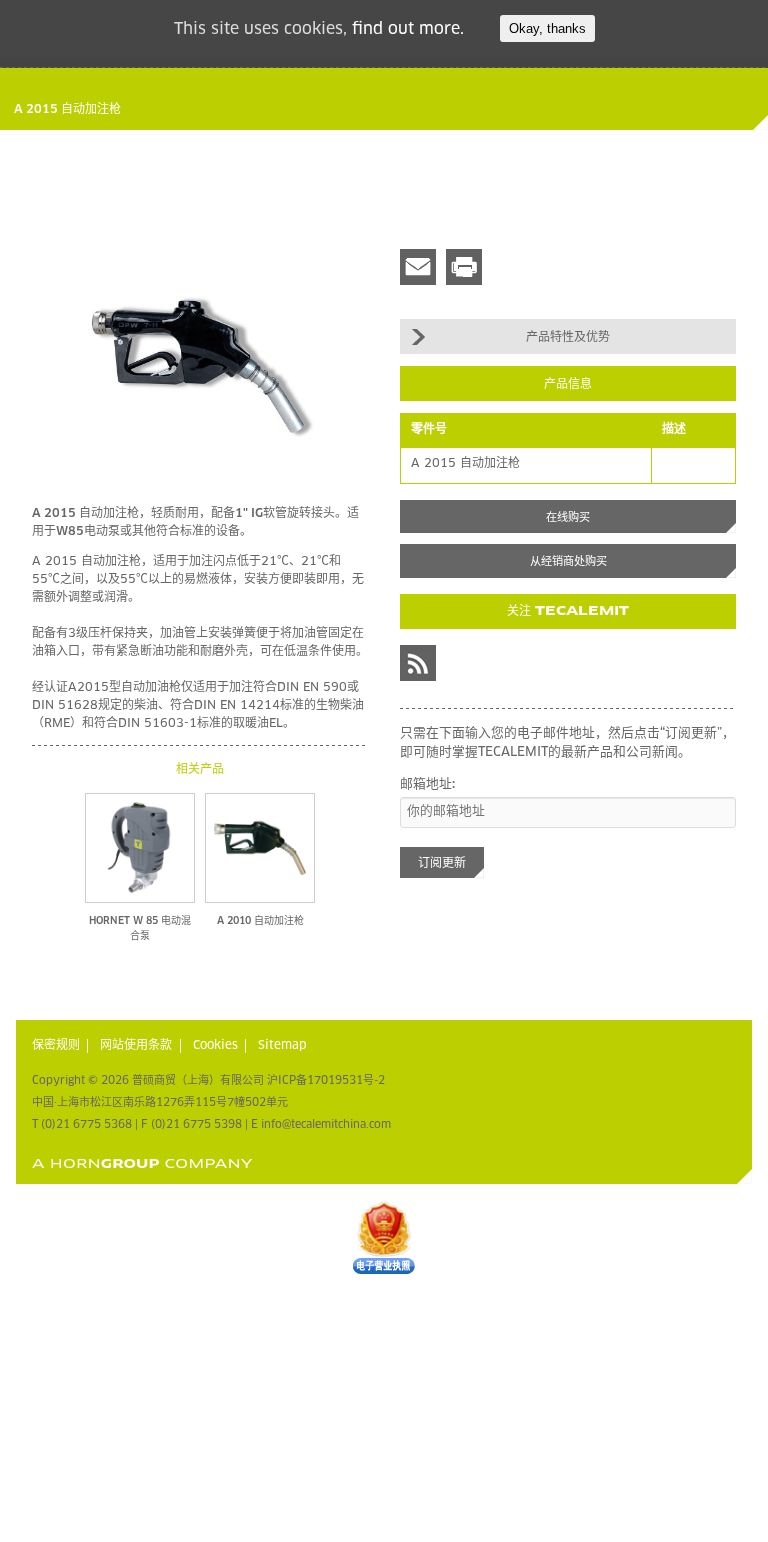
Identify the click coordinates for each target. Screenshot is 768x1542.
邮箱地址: (427, 784)
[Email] (418, 267)
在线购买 (568, 517)
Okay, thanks (547, 28)
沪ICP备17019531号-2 (326, 1080)
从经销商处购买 (568, 561)
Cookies (215, 1046)
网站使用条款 (136, 1046)
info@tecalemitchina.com (326, 1124)
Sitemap (282, 1046)
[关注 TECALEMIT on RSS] (418, 663)
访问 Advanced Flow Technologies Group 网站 (142, 1163)
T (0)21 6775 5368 (82, 1124)
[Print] (464, 267)
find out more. (408, 29)
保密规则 (56, 1046)
